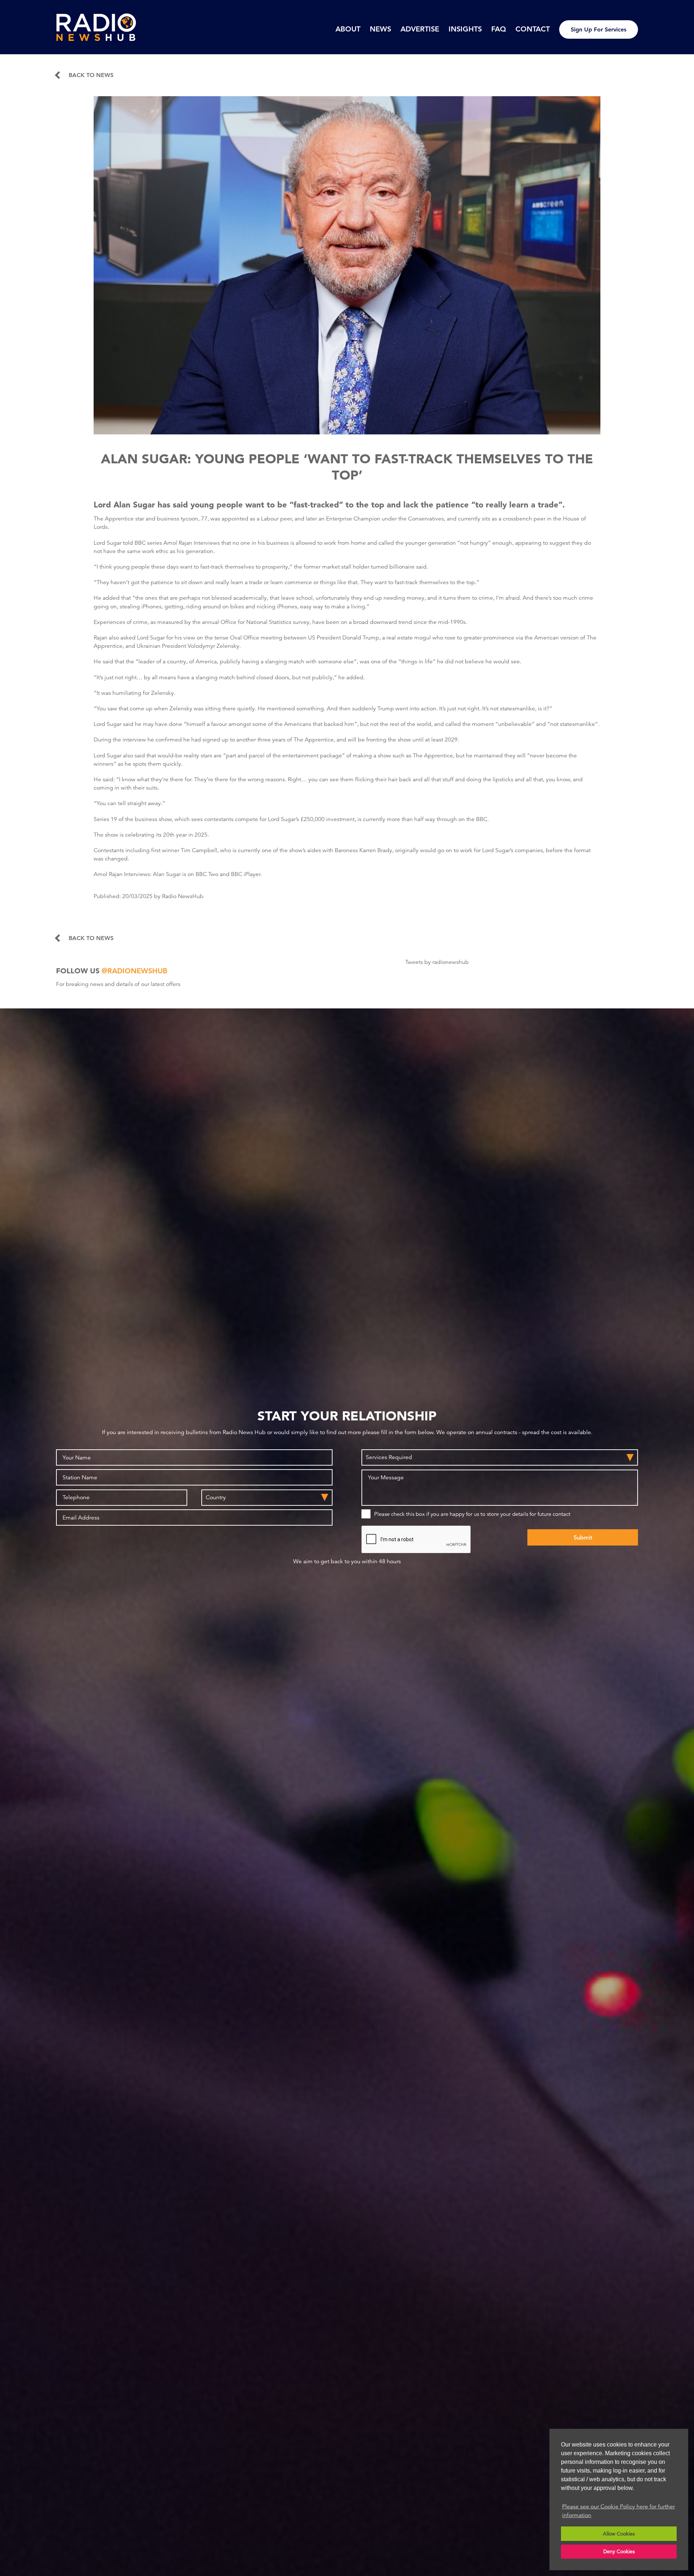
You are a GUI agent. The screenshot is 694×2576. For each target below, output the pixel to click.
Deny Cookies (619, 2551)
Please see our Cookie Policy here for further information (618, 2511)
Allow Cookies (619, 2534)
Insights (465, 29)
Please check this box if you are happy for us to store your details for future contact (472, 1514)
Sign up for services (599, 29)
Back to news (91, 75)
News (380, 29)
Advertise (420, 29)
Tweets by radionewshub (437, 962)
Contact (533, 29)
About (348, 29)
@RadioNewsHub (134, 971)
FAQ (499, 29)
